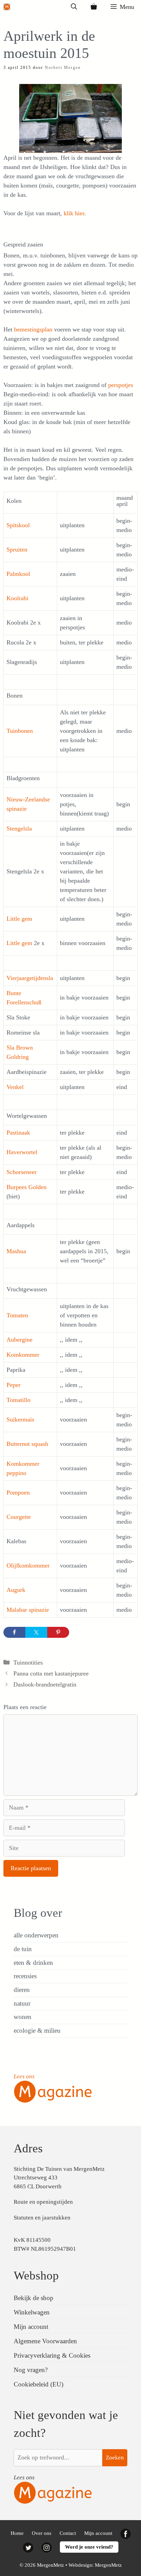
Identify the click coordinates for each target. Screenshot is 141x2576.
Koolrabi (17, 598)
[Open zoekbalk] (74, 7)
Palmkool (18, 574)
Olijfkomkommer (28, 1565)
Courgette (19, 1517)
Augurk (16, 1590)
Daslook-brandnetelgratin (45, 1684)
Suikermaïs (20, 1419)
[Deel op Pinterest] (58, 1632)
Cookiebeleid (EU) (39, 2384)
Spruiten (17, 549)
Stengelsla (19, 829)
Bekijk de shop (34, 2298)
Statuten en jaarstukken (42, 2218)
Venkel (15, 1087)
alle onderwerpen (36, 1935)
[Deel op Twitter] (36, 1632)
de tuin (23, 1949)
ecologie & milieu (37, 2030)
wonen (23, 2017)
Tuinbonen (20, 731)
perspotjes (121, 385)
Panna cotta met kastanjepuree (51, 1673)
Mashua (16, 1251)
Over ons (42, 2533)
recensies (25, 1976)
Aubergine (20, 1340)
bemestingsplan (33, 329)
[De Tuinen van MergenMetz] (7, 7)
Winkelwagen (32, 2312)
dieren (22, 1990)
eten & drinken (33, 1963)
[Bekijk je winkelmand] (94, 7)
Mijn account (31, 2327)
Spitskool (18, 525)
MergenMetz (108, 2565)
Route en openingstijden (43, 2202)
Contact (68, 2533)
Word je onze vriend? (89, 2547)
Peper (14, 1385)
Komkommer (23, 1355)
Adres (28, 2148)
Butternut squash (27, 1444)
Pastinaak (18, 1133)
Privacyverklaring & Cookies (52, 2355)
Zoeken (115, 2458)
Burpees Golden (27, 1187)
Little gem (19, 919)
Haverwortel (22, 1152)
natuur (22, 2003)
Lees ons (24, 2076)
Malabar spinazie (28, 1610)
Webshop (36, 2276)
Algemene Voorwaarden (45, 2341)
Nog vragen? (31, 2370)
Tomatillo (18, 1400)
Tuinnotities (28, 1662)
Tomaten (17, 1315)
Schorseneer (22, 1172)
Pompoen (18, 1492)
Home (17, 2533)
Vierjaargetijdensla (30, 978)
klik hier (74, 213)
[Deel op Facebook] (14, 1632)
